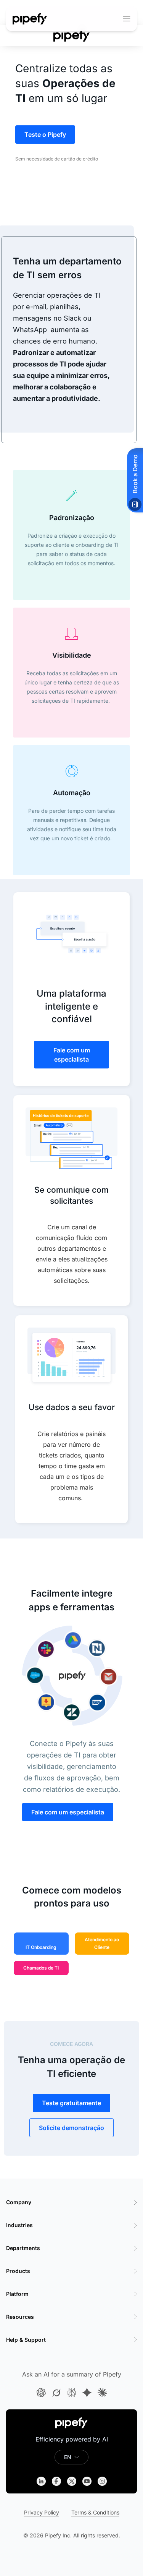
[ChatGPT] (41, 2393)
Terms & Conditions (95, 2512)
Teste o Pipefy (45, 135)
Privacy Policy (42, 2512)
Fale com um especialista (72, 1055)
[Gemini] (87, 2393)
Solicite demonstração (71, 2128)
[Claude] (102, 2393)
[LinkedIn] (41, 2481)
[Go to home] (30, 19)
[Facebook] (56, 2481)
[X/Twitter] (72, 2481)
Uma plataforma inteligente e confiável (71, 1006)
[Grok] (56, 2393)
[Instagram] (102, 2481)
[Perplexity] (72, 2393)
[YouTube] (87, 2481)
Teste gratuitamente (71, 2103)
